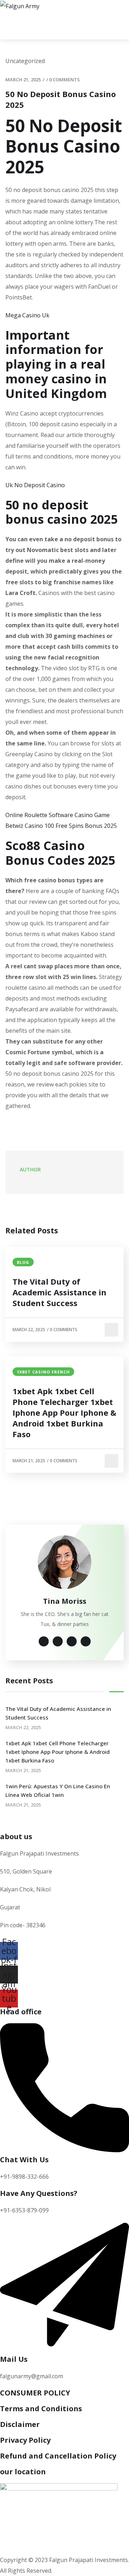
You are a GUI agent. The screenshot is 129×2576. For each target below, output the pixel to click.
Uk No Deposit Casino (35, 485)
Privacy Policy (25, 2440)
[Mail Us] (64, 2350)
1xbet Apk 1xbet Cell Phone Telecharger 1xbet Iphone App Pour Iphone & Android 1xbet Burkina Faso (64, 1412)
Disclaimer (20, 2424)
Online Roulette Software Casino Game (58, 815)
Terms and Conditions (41, 2409)
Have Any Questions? (39, 2193)
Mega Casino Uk (27, 315)
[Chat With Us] (64, 2150)
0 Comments (64, 80)
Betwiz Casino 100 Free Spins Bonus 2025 (61, 826)
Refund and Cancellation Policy (58, 2456)
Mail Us (14, 2359)
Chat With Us (24, 2160)
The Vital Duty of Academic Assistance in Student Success (59, 1292)
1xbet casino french (43, 1372)
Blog (23, 1262)
